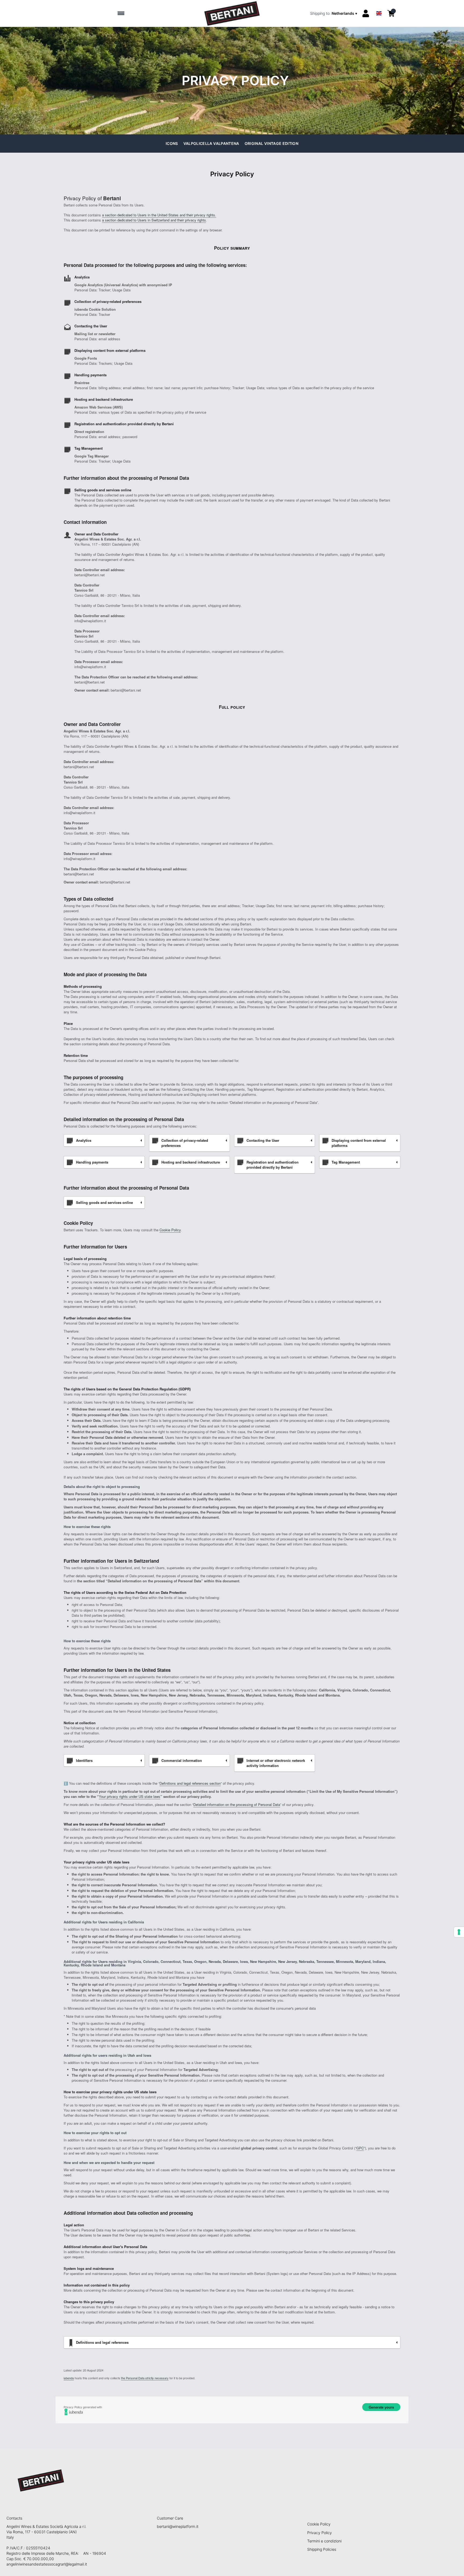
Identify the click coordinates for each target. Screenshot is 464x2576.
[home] (232, 13)
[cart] (391, 13)
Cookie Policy (170, 1230)
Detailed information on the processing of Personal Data (237, 1804)
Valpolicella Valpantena (211, 143)
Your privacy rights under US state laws (130, 1796)
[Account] (366, 13)
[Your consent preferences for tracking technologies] (459, 1932)
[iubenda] (232, 2412)
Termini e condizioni (324, 2541)
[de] (379, 6)
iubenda (69, 2378)
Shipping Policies (322, 2549)
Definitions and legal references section (190, 1783)
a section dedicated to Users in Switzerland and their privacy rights (154, 220)
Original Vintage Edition (271, 143)
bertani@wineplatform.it (178, 2526)
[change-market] (334, 13)
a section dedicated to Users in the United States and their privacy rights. (159, 215)
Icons (172, 143)
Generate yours (381, 2407)
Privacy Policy (320, 2533)
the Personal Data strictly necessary (145, 2378)
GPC (360, 2148)
